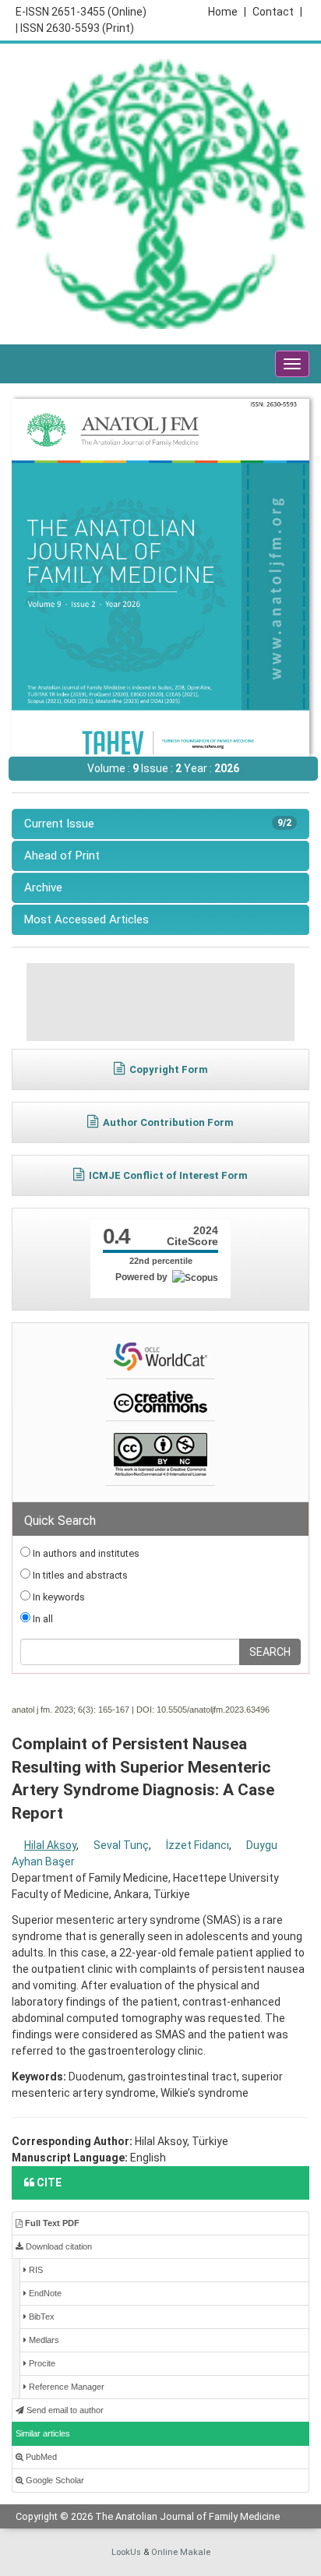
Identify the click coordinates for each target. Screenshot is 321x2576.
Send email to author (64, 2410)
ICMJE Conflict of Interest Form (168, 1175)
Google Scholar (54, 2480)
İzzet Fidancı (198, 1845)
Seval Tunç (121, 1845)
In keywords (58, 1597)
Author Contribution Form (168, 1122)
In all (42, 1619)
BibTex (41, 2317)
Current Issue (158, 824)
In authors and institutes (85, 1553)
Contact (277, 12)
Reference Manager (65, 2387)
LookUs (126, 2552)
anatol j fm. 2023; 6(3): (54, 1710)
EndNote (44, 2293)
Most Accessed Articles (86, 919)
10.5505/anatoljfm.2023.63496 (213, 1710)
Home (227, 12)
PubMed (40, 2457)
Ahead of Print (62, 856)
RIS (35, 2270)
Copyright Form (169, 1069)
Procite (41, 2363)
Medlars (43, 2340)
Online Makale (181, 2552)
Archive (43, 887)
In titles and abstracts (79, 1575)
